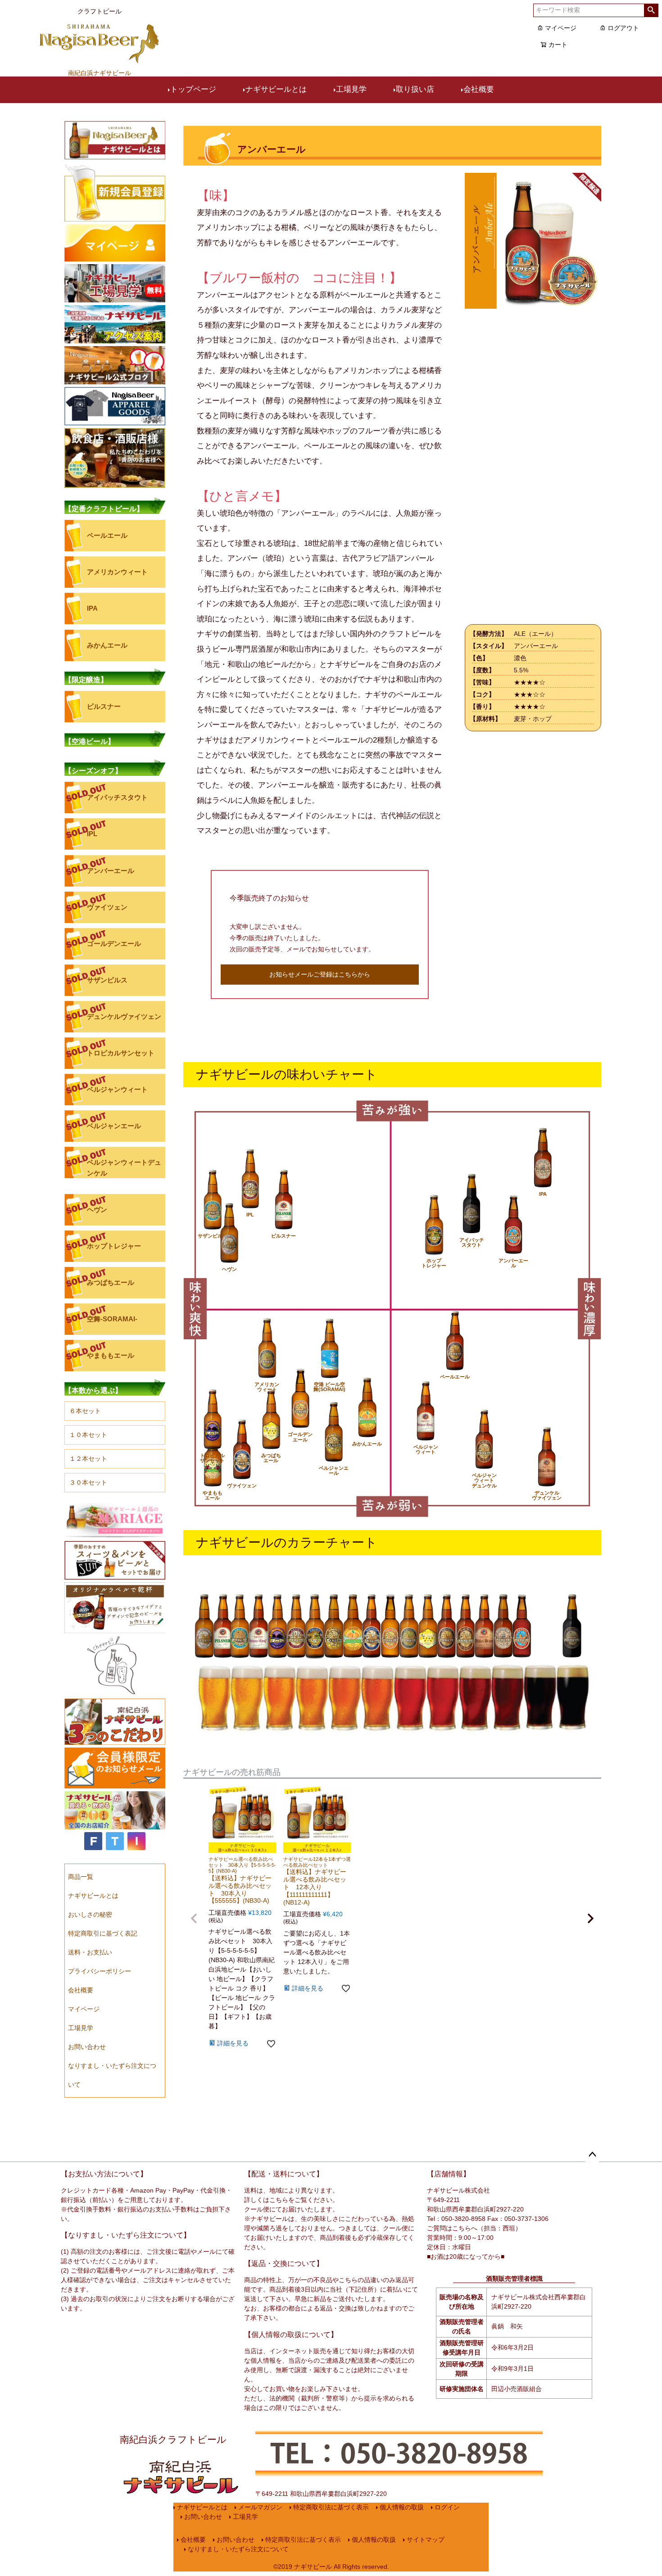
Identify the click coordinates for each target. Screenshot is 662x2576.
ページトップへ (592, 2155)
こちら (279, 2200)
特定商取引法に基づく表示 (331, 2507)
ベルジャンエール (114, 1126)
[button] (194, 1918)
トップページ (193, 89)
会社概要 (479, 89)
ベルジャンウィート (117, 1089)
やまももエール (111, 1355)
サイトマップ (426, 2540)
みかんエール (107, 645)
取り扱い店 (415, 89)
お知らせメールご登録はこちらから (320, 974)
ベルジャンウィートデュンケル (124, 1167)
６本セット (85, 1411)
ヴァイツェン (107, 907)
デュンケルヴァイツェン (124, 1016)
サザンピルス (107, 980)
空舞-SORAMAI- (112, 1319)
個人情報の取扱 (402, 2507)
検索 (651, 10)
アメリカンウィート (117, 572)
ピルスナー (104, 706)
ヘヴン (97, 1209)
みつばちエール (111, 1282)
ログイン (447, 2507)
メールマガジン (260, 2507)
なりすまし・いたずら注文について (238, 2549)
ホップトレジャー (114, 1246)
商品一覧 (81, 1877)
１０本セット (88, 1435)
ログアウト (623, 28)
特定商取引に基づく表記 (103, 1933)
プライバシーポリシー (100, 1971)
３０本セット (88, 1482)
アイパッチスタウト (117, 797)
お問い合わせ (87, 2047)
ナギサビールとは (276, 89)
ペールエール (107, 535)
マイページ (561, 28)
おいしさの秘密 (90, 1914)
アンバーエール (111, 871)
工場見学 (351, 89)
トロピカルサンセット (121, 1053)
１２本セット (88, 1459)
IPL (92, 834)
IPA (92, 608)
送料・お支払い (90, 1952)
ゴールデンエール (114, 943)
